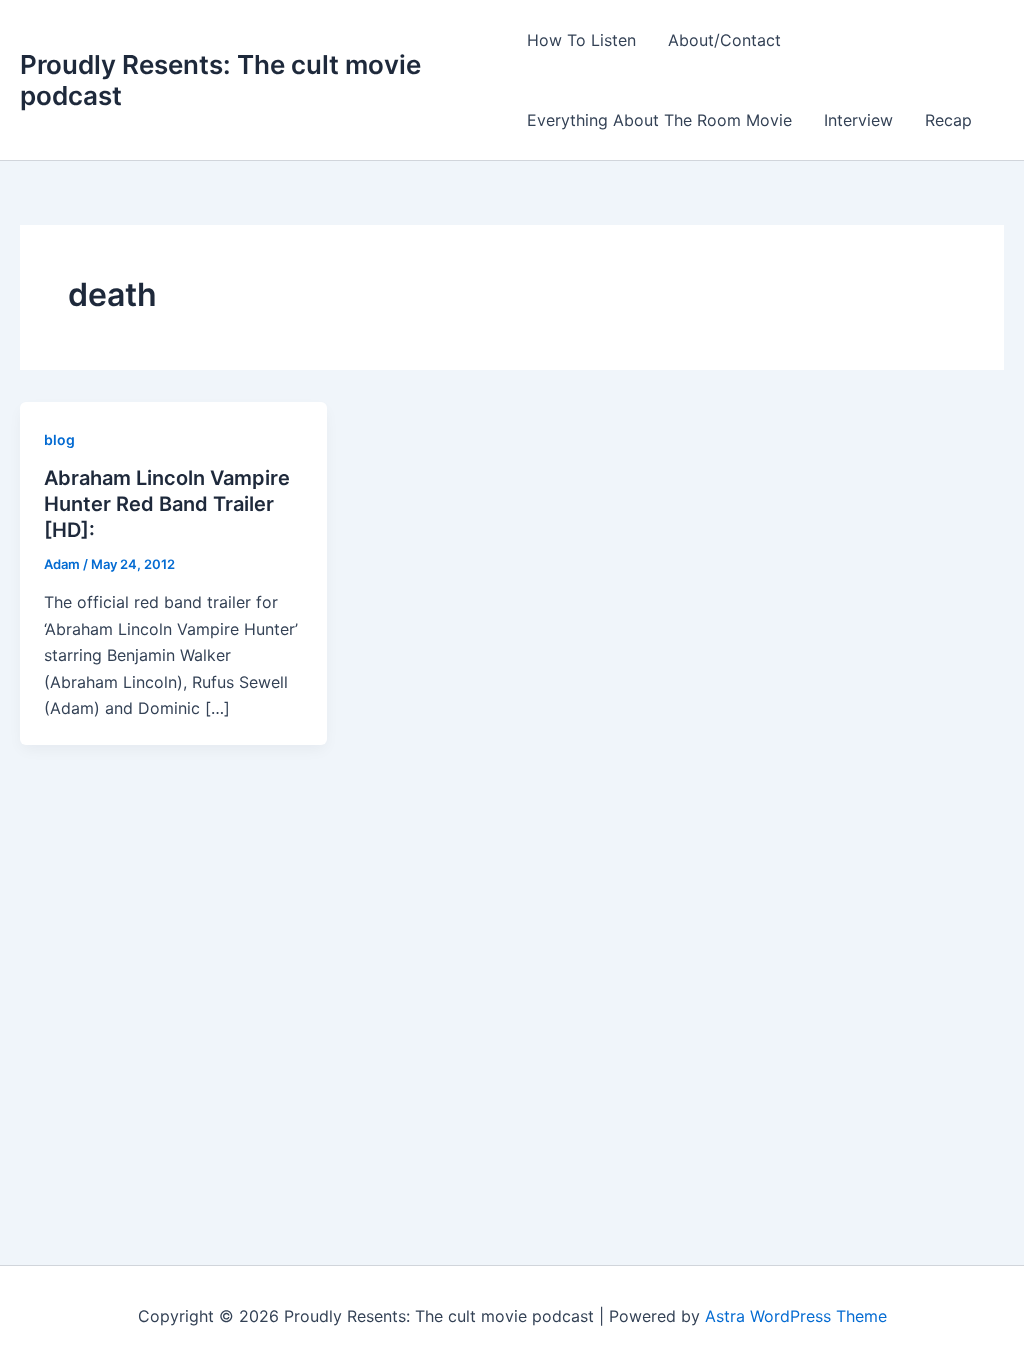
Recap (948, 120)
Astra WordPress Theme (796, 1316)
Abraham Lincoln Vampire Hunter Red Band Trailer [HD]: (167, 504)
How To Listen (581, 40)
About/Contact (724, 40)
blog (59, 439)
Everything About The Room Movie (659, 120)
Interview (858, 120)
